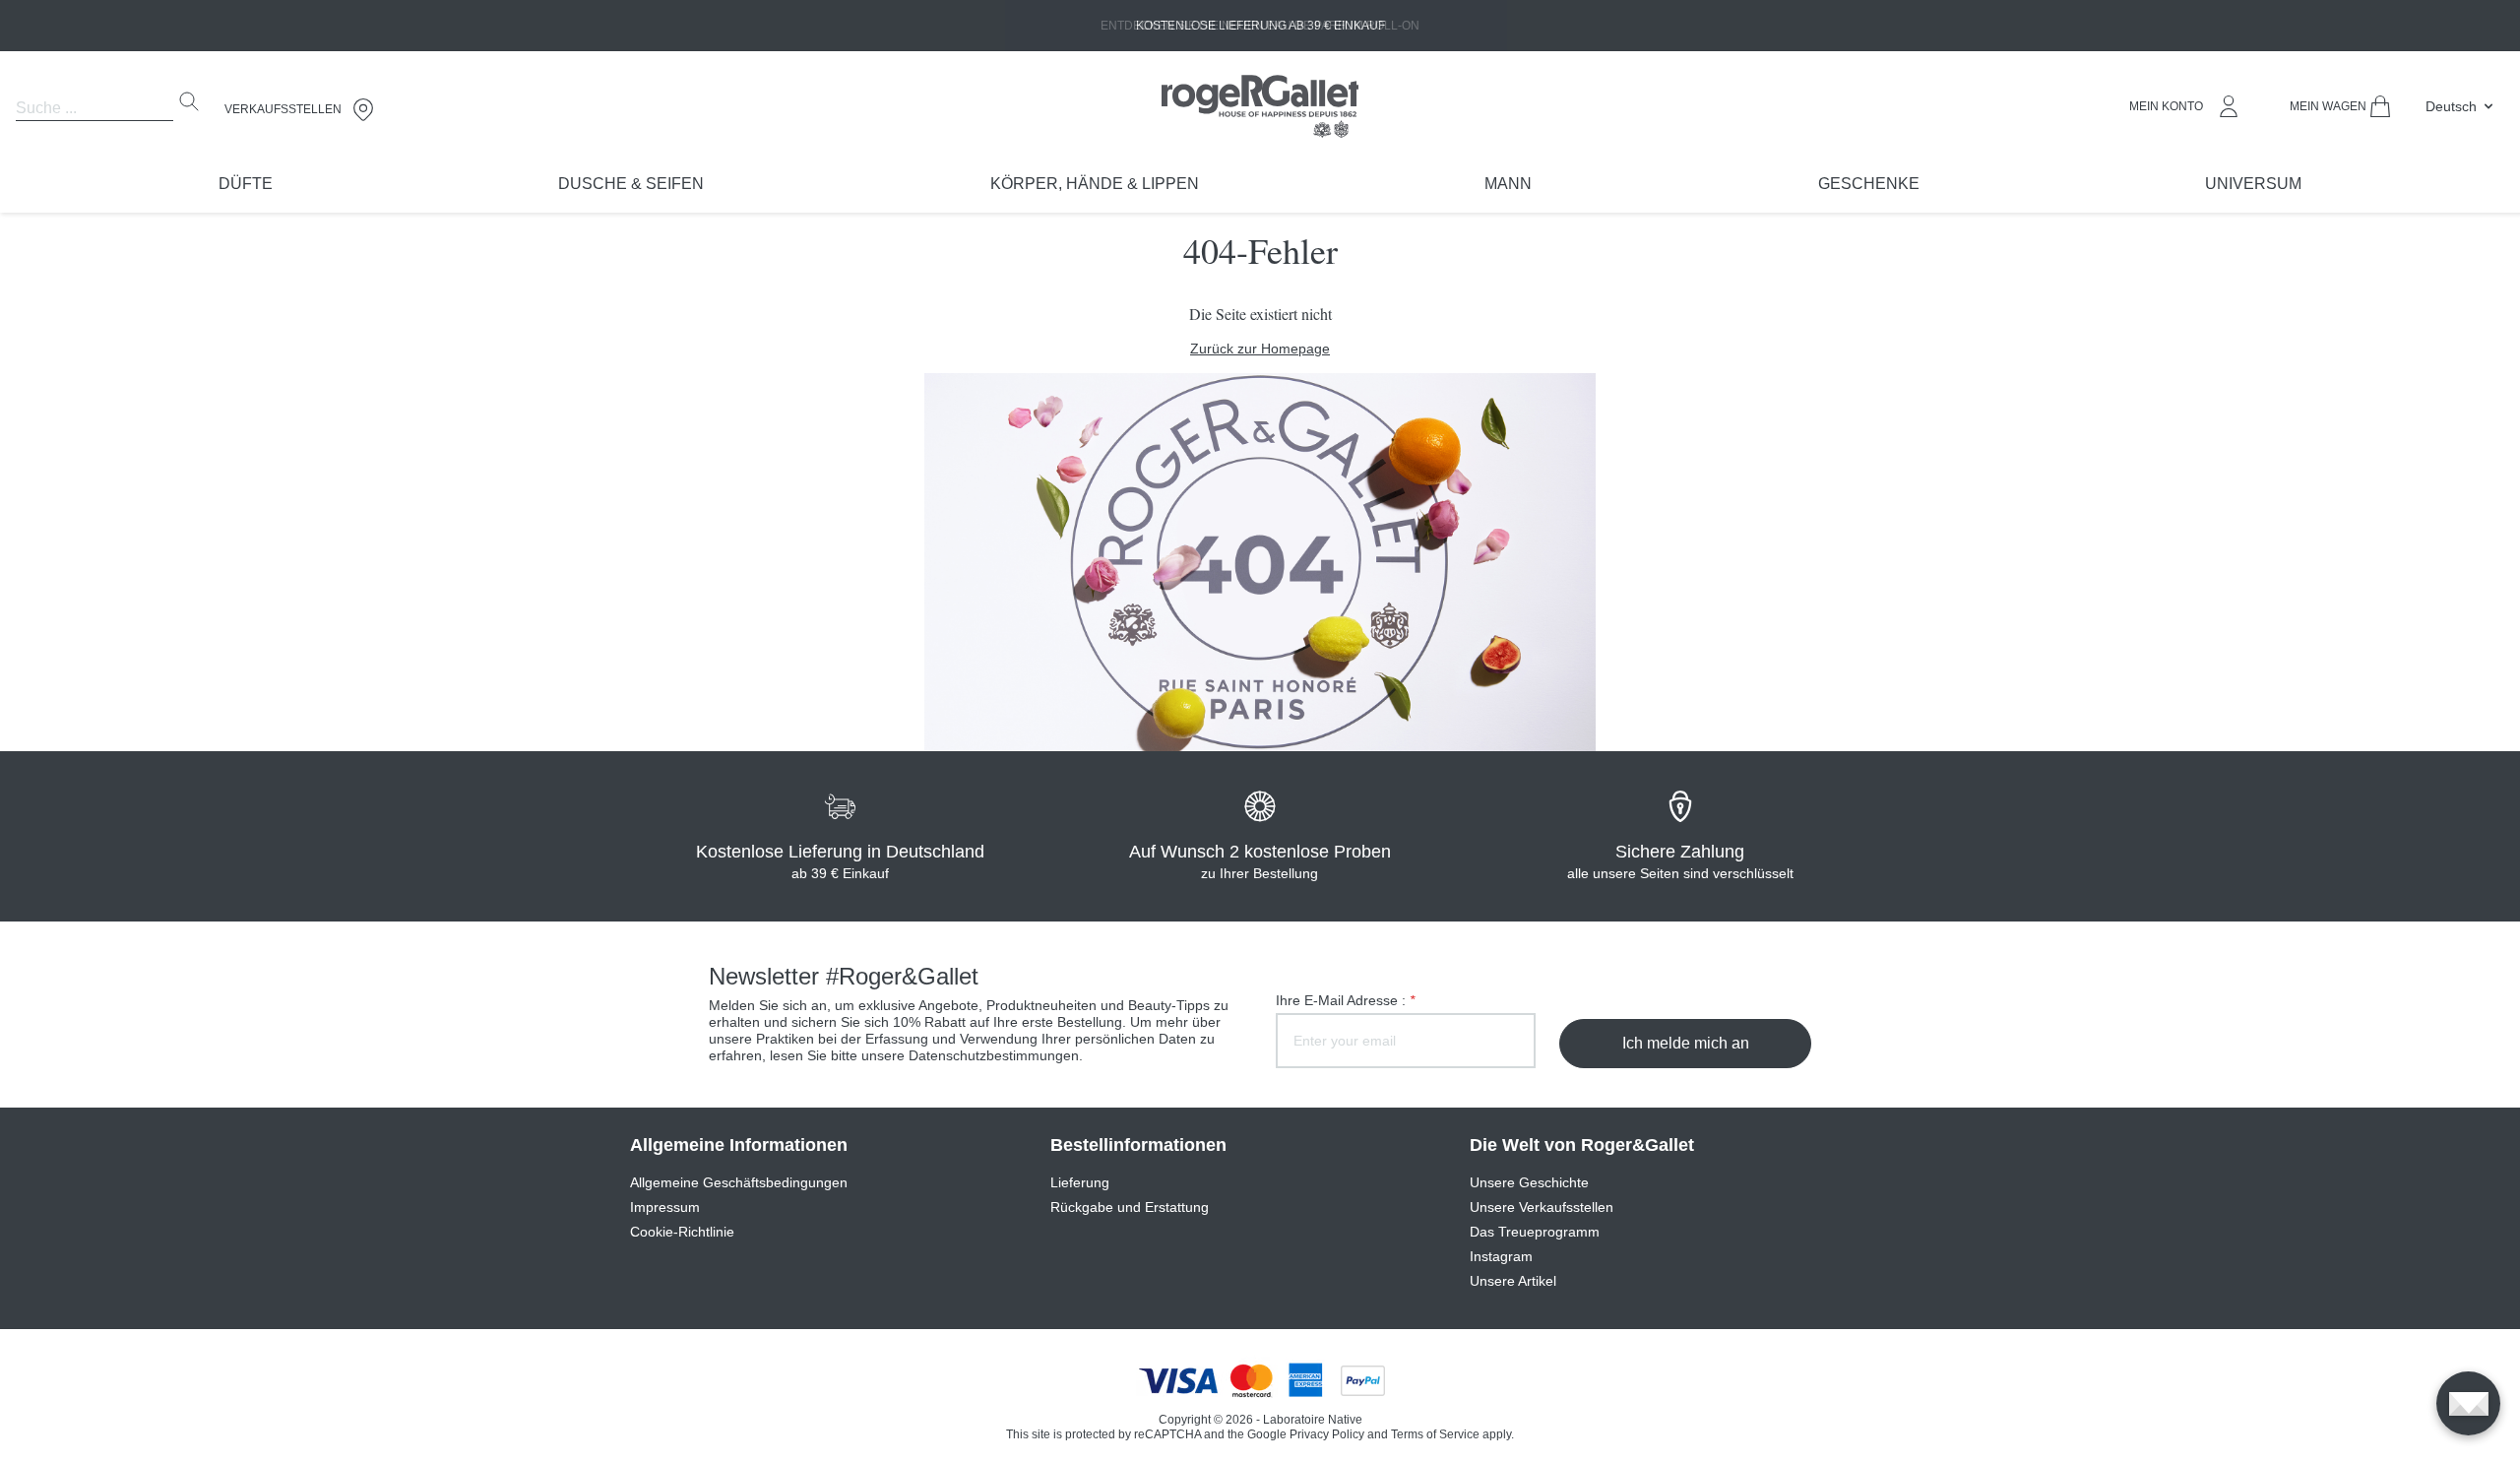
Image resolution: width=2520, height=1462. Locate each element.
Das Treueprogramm (1535, 1232)
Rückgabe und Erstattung (1130, 1207)
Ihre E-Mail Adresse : (1345, 1000)
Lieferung (1080, 1182)
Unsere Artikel (1513, 1281)
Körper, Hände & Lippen (1095, 184)
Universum (2253, 184)
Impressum (665, 1207)
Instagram (1501, 1256)
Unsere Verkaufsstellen (1542, 1207)
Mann (1508, 184)
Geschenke (1869, 184)
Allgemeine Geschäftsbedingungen (739, 1182)
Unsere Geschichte (1529, 1182)
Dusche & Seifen (631, 184)
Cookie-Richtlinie (682, 1232)
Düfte (246, 184)
